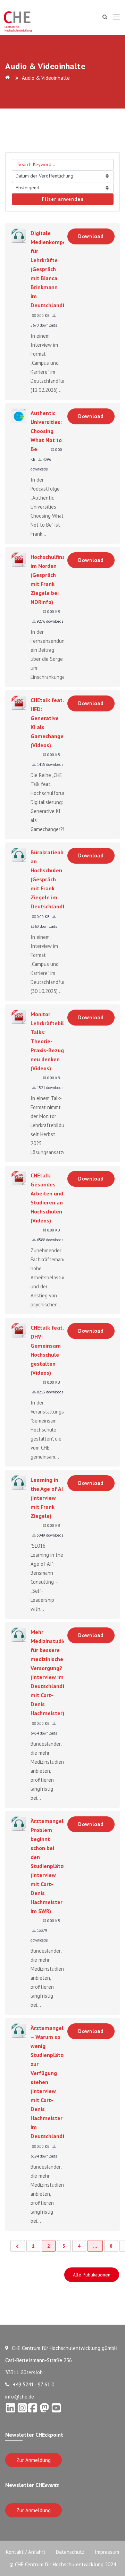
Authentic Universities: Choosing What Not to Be (46, 431)
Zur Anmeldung (34, 2460)
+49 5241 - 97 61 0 (34, 2384)
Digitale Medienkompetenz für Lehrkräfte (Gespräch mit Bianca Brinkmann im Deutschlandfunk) (54, 269)
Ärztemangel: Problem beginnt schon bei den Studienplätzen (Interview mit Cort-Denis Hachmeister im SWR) (50, 1866)
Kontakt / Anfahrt (26, 2552)
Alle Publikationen (92, 2275)
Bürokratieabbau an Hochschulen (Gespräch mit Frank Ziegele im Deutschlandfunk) (53, 879)
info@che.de (20, 2397)
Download (91, 236)
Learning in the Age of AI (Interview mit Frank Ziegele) (47, 1498)
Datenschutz (70, 2552)
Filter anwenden (63, 199)
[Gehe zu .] (9, 78)
